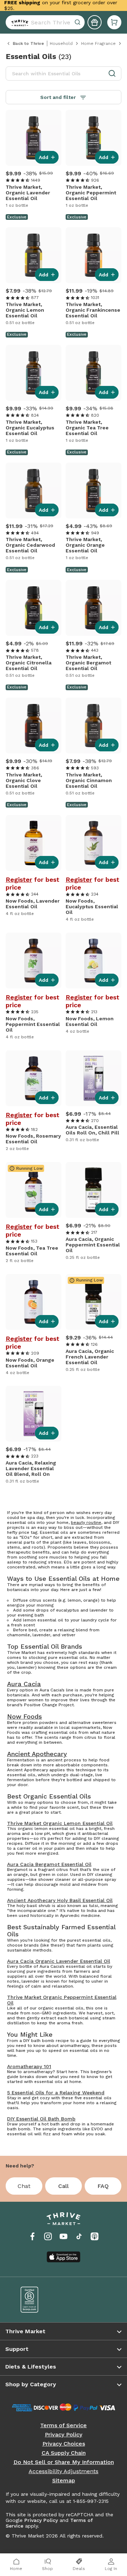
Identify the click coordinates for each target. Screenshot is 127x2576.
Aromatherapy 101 (29, 2066)
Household (61, 43)
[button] (114, 22)
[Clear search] (78, 22)
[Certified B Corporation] (37, 2300)
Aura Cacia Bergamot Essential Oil (49, 1864)
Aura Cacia (24, 1684)
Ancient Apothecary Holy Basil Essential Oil (60, 1900)
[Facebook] (32, 2236)
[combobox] (45, 22)
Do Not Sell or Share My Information (64, 2462)
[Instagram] (48, 2236)
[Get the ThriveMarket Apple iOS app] (64, 2257)
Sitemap (64, 2481)
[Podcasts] (95, 2236)
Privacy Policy (64, 2435)
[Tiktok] (79, 2236)
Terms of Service (64, 2425)
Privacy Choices (64, 2444)
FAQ (103, 2186)
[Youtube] (64, 2236)
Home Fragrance (98, 43)
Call (64, 2186)
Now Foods (25, 1717)
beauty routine (86, 1522)
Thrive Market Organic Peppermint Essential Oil (62, 2000)
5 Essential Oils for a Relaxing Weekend (56, 2093)
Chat (24, 2186)
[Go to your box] (114, 22)
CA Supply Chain (64, 2453)
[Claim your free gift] (95, 22)
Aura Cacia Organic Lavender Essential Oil (59, 1961)
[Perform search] (18, 22)
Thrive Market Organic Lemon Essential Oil (60, 1823)
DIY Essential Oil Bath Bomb (41, 2119)
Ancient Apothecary (37, 1754)
